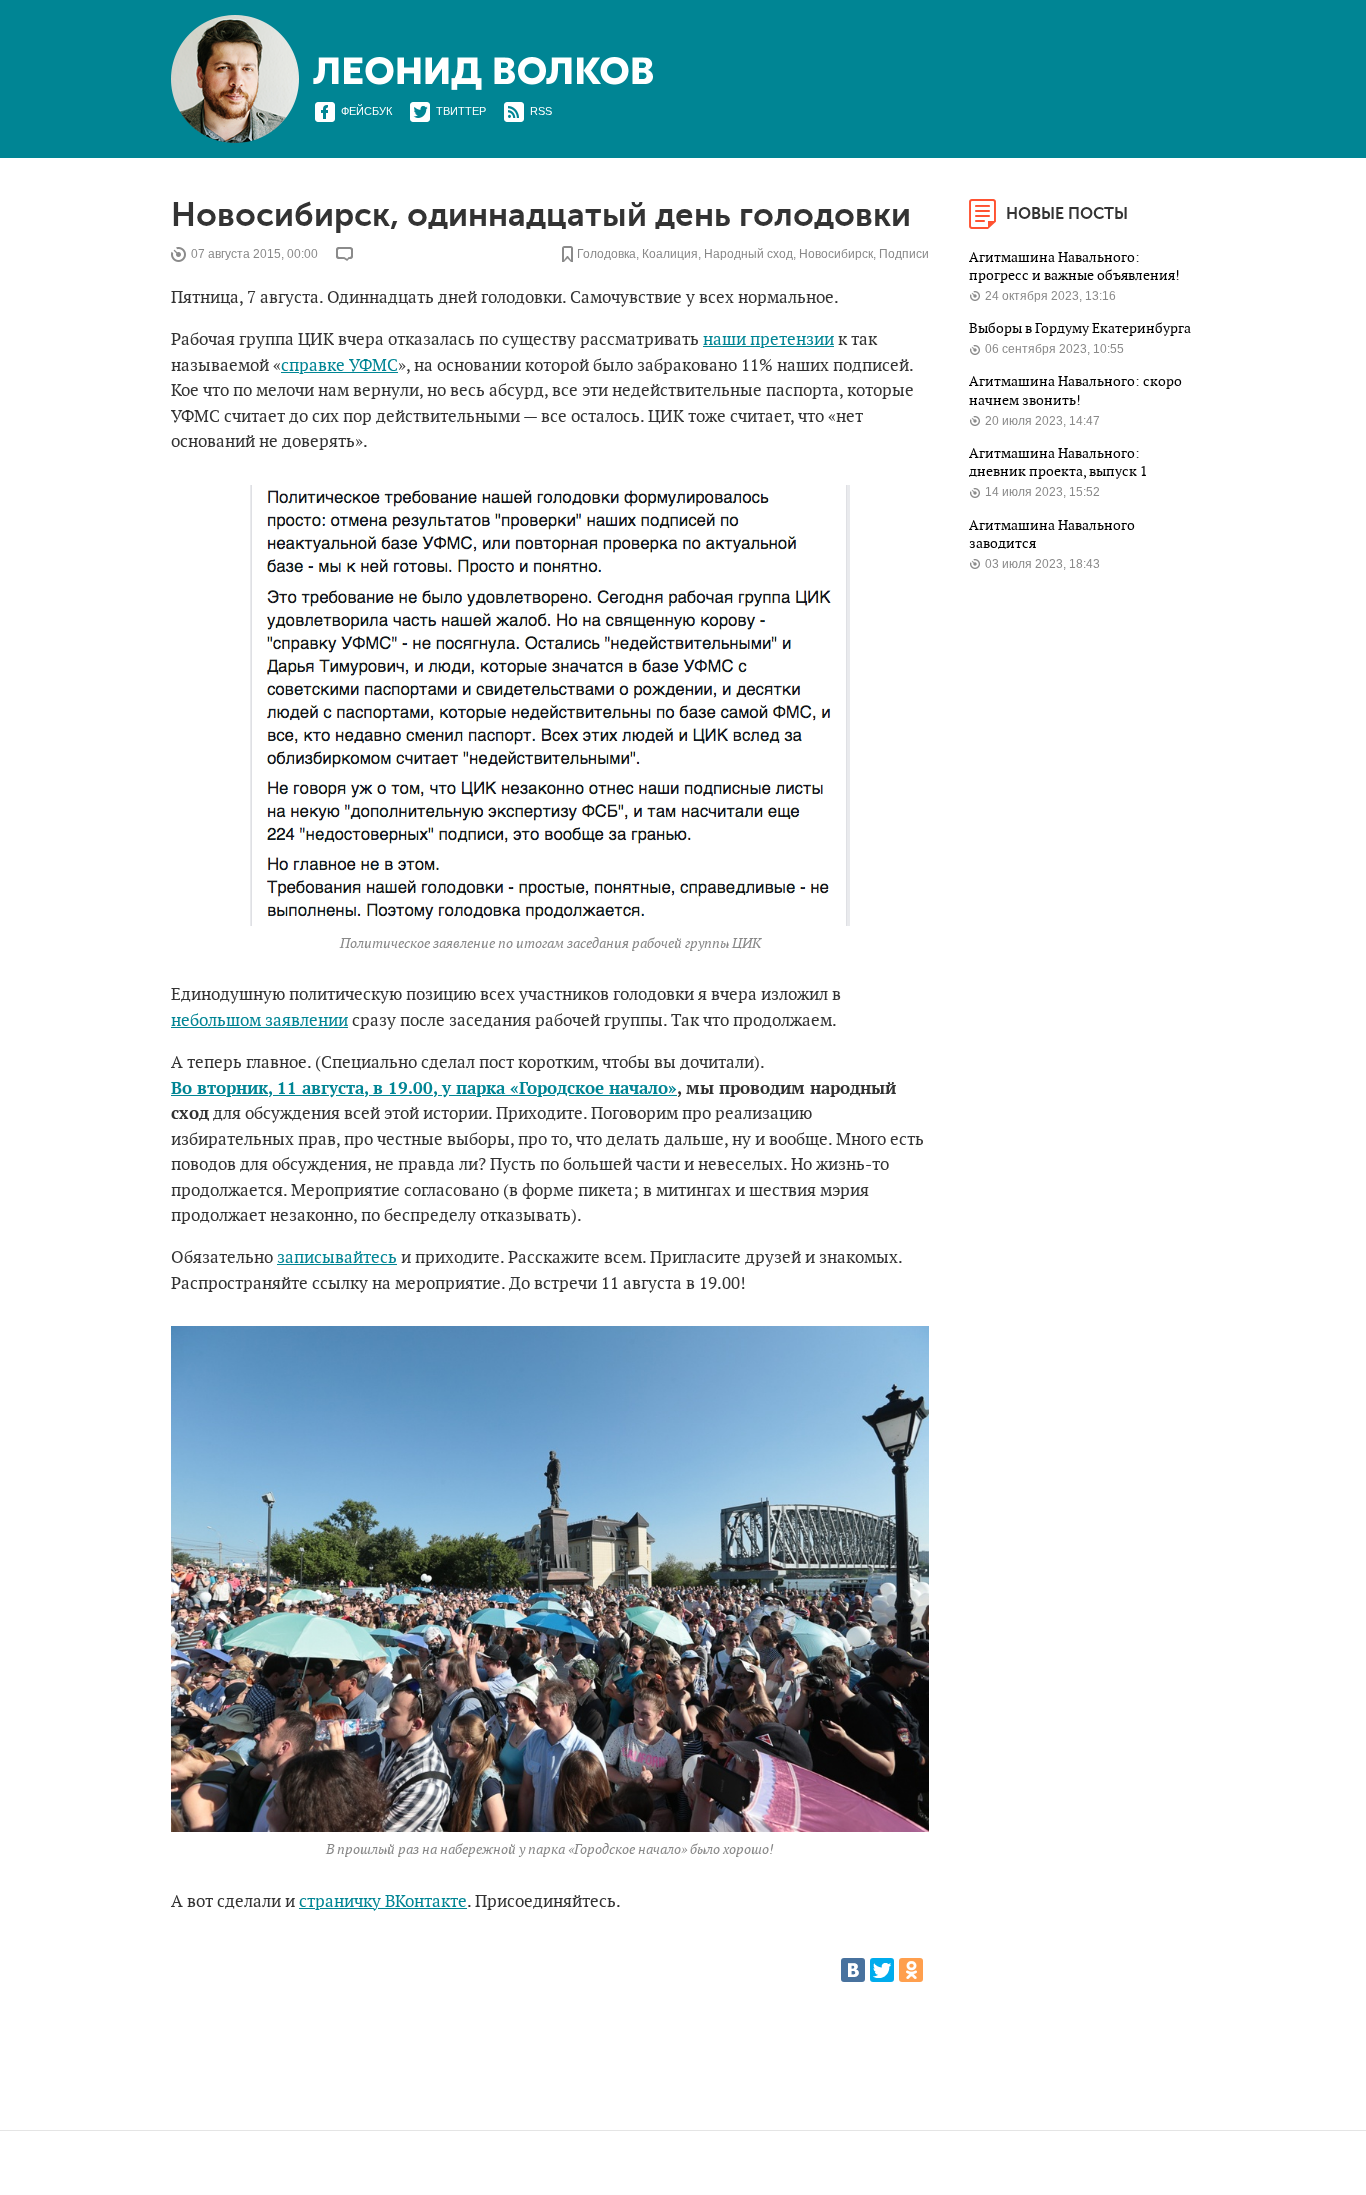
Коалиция (670, 254)
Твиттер (461, 111)
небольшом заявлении (259, 1021)
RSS (541, 111)
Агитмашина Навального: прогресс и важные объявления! (1076, 266)
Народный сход (748, 254)
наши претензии (768, 340)
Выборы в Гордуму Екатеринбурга (1080, 328)
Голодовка (606, 254)
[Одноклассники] (911, 1970)
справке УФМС (339, 366)
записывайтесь (337, 1258)
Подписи (904, 254)
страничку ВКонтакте (383, 1902)
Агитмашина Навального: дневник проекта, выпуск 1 (1059, 462)
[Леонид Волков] (483, 73)
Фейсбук (366, 111)
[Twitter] (882, 1970)
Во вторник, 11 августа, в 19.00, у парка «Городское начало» (424, 1089)
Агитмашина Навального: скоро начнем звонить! (1075, 390)
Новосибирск (836, 254)
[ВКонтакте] (853, 1970)
